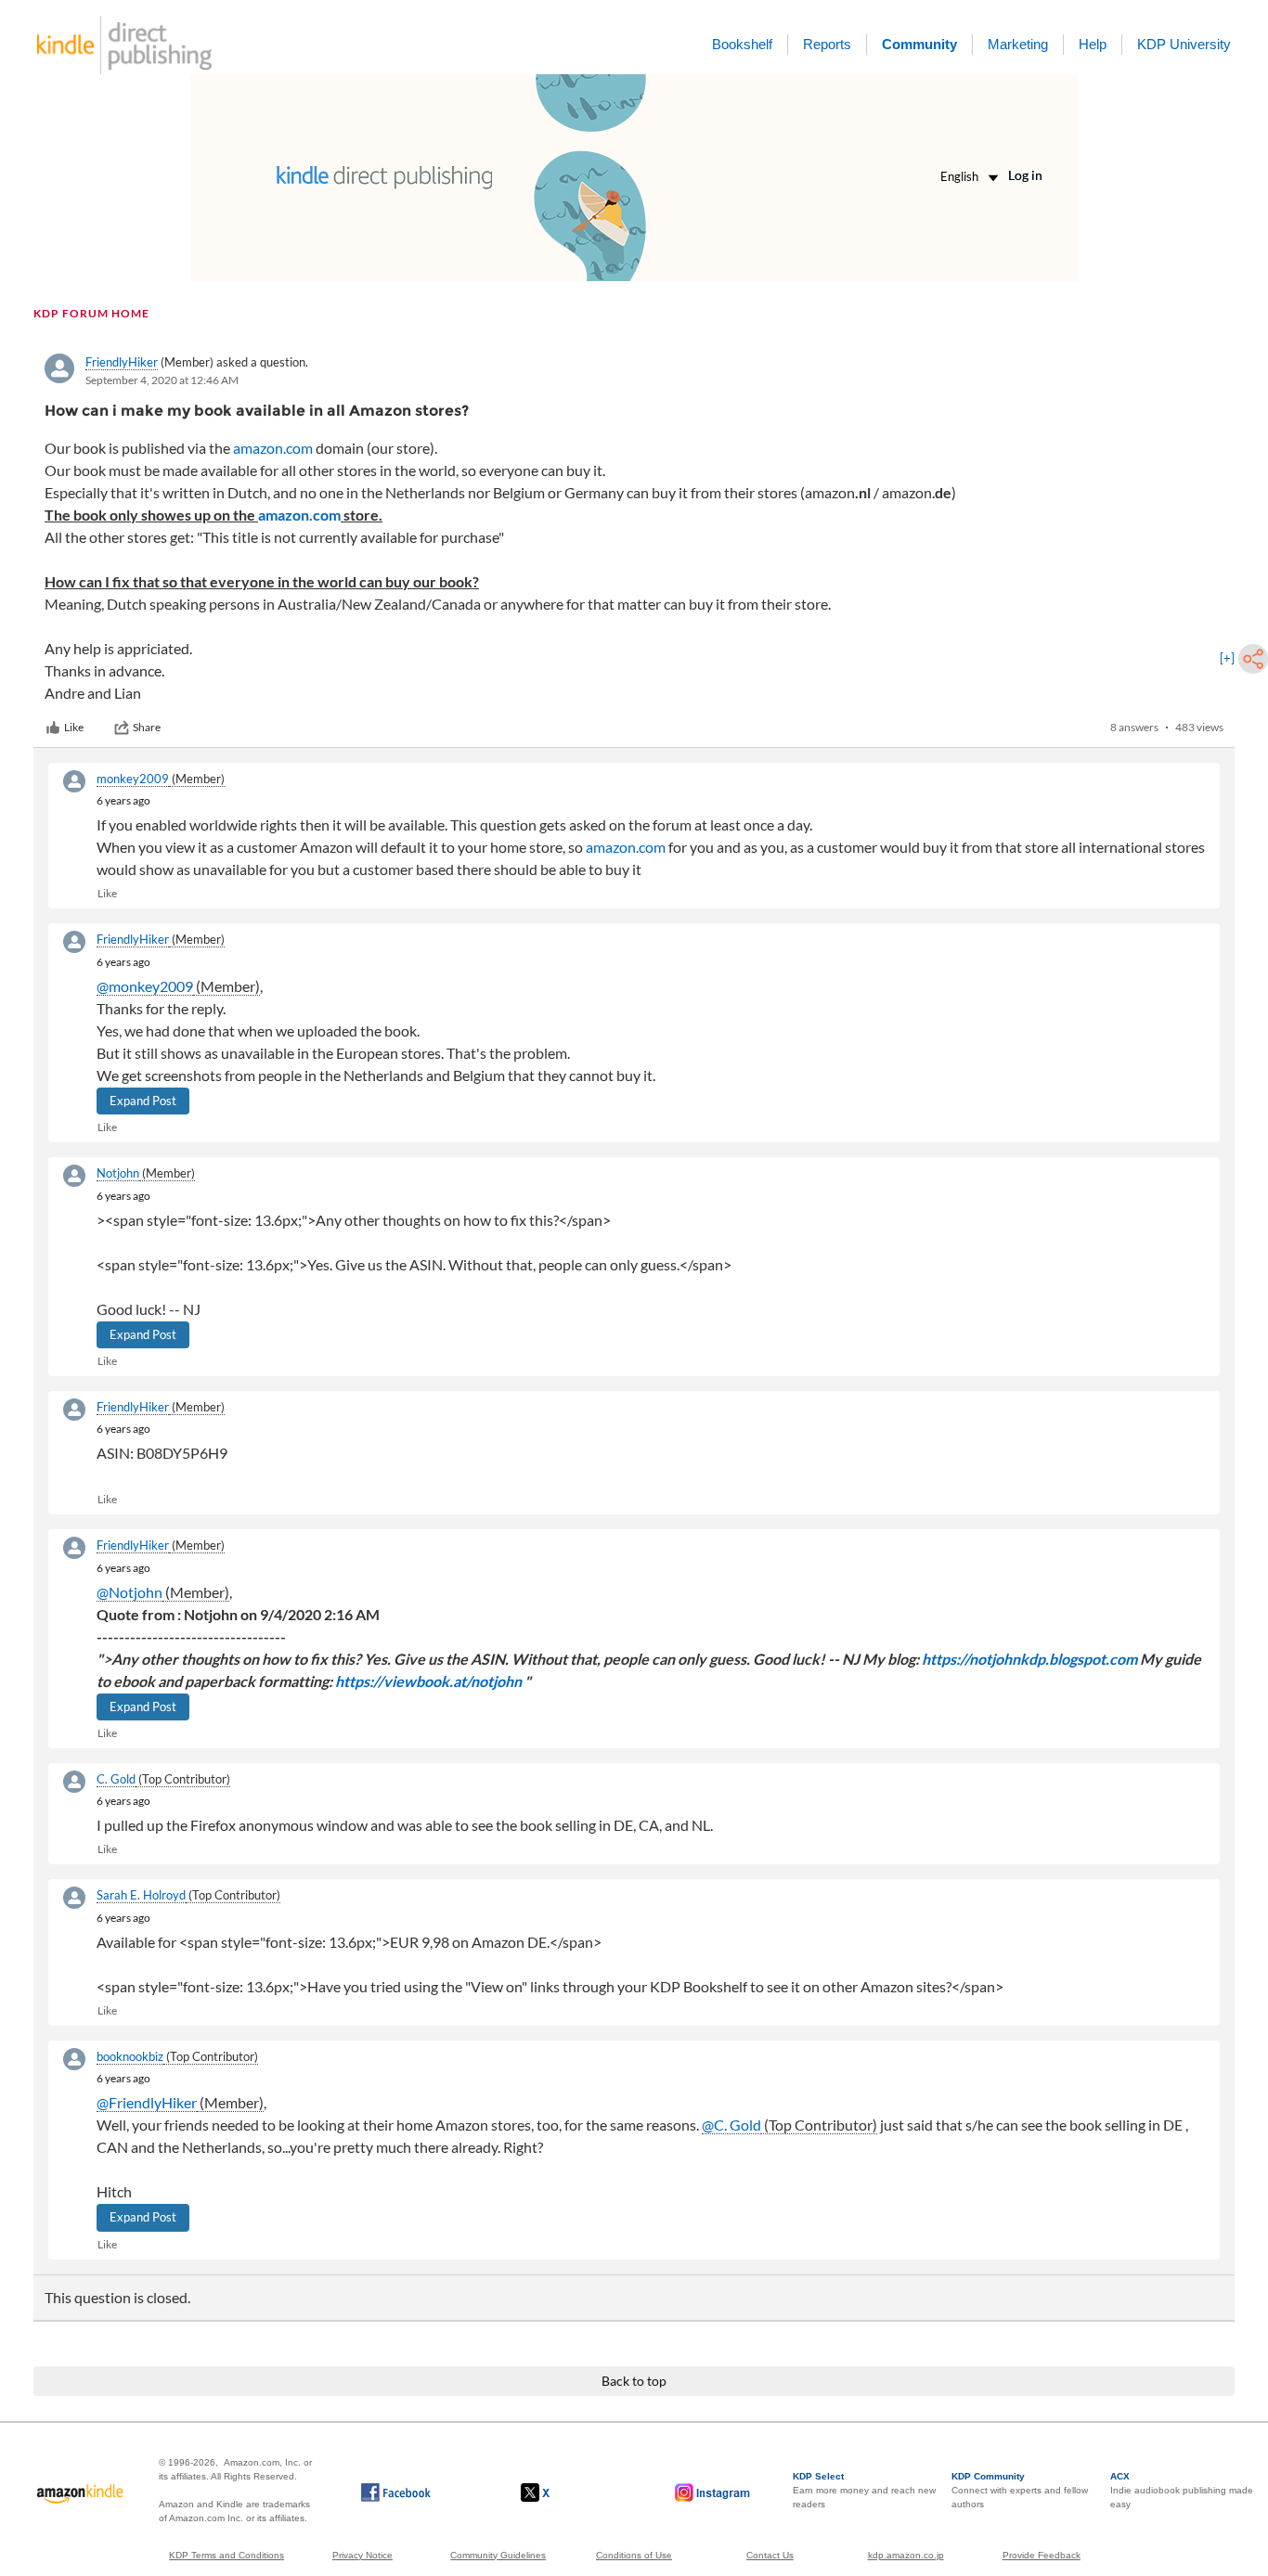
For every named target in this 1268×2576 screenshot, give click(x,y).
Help (1093, 44)
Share (147, 727)
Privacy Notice (362, 2555)
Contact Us (770, 2555)
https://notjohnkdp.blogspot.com (1029, 1659)
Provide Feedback (1042, 2555)
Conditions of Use (634, 2555)
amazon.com (273, 448)
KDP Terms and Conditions (226, 2555)
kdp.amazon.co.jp (906, 2555)
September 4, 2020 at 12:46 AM (162, 380)
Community (919, 44)
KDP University (1184, 44)
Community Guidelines (498, 2555)
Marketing (1018, 44)
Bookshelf (742, 44)
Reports (827, 44)
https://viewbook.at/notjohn (428, 1681)
